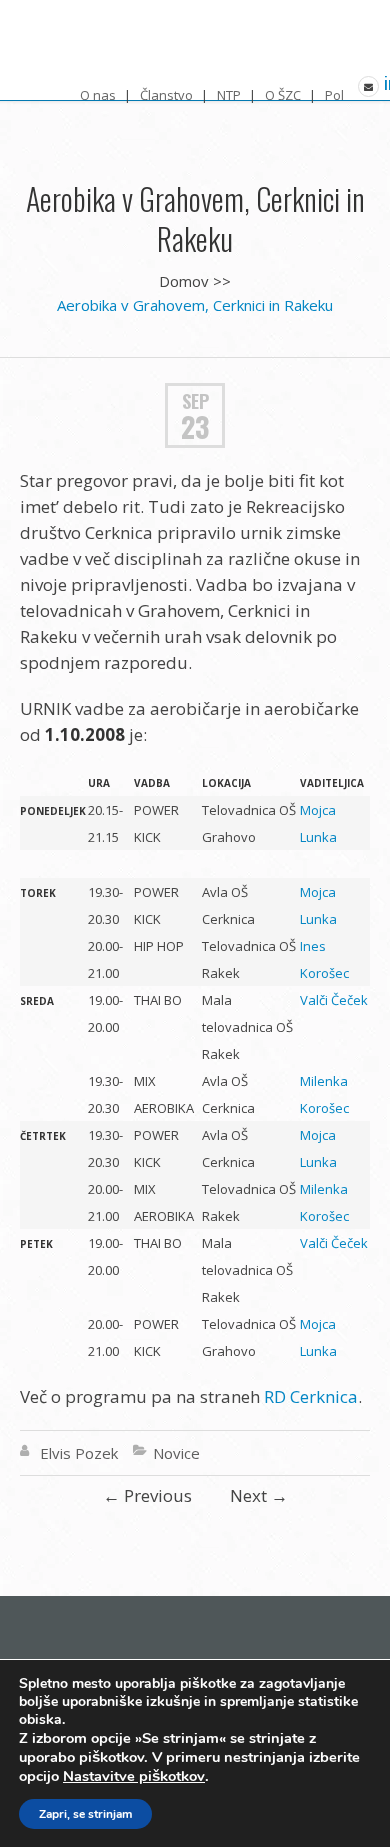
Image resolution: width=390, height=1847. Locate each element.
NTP (229, 95)
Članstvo (166, 95)
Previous (147, 1495)
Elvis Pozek (79, 1453)
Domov (184, 281)
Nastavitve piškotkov (134, 1776)
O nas (98, 95)
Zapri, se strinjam (85, 1814)
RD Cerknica (311, 1396)
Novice (176, 1453)
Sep (195, 400)
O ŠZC (283, 95)
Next (259, 1495)
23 (195, 427)
